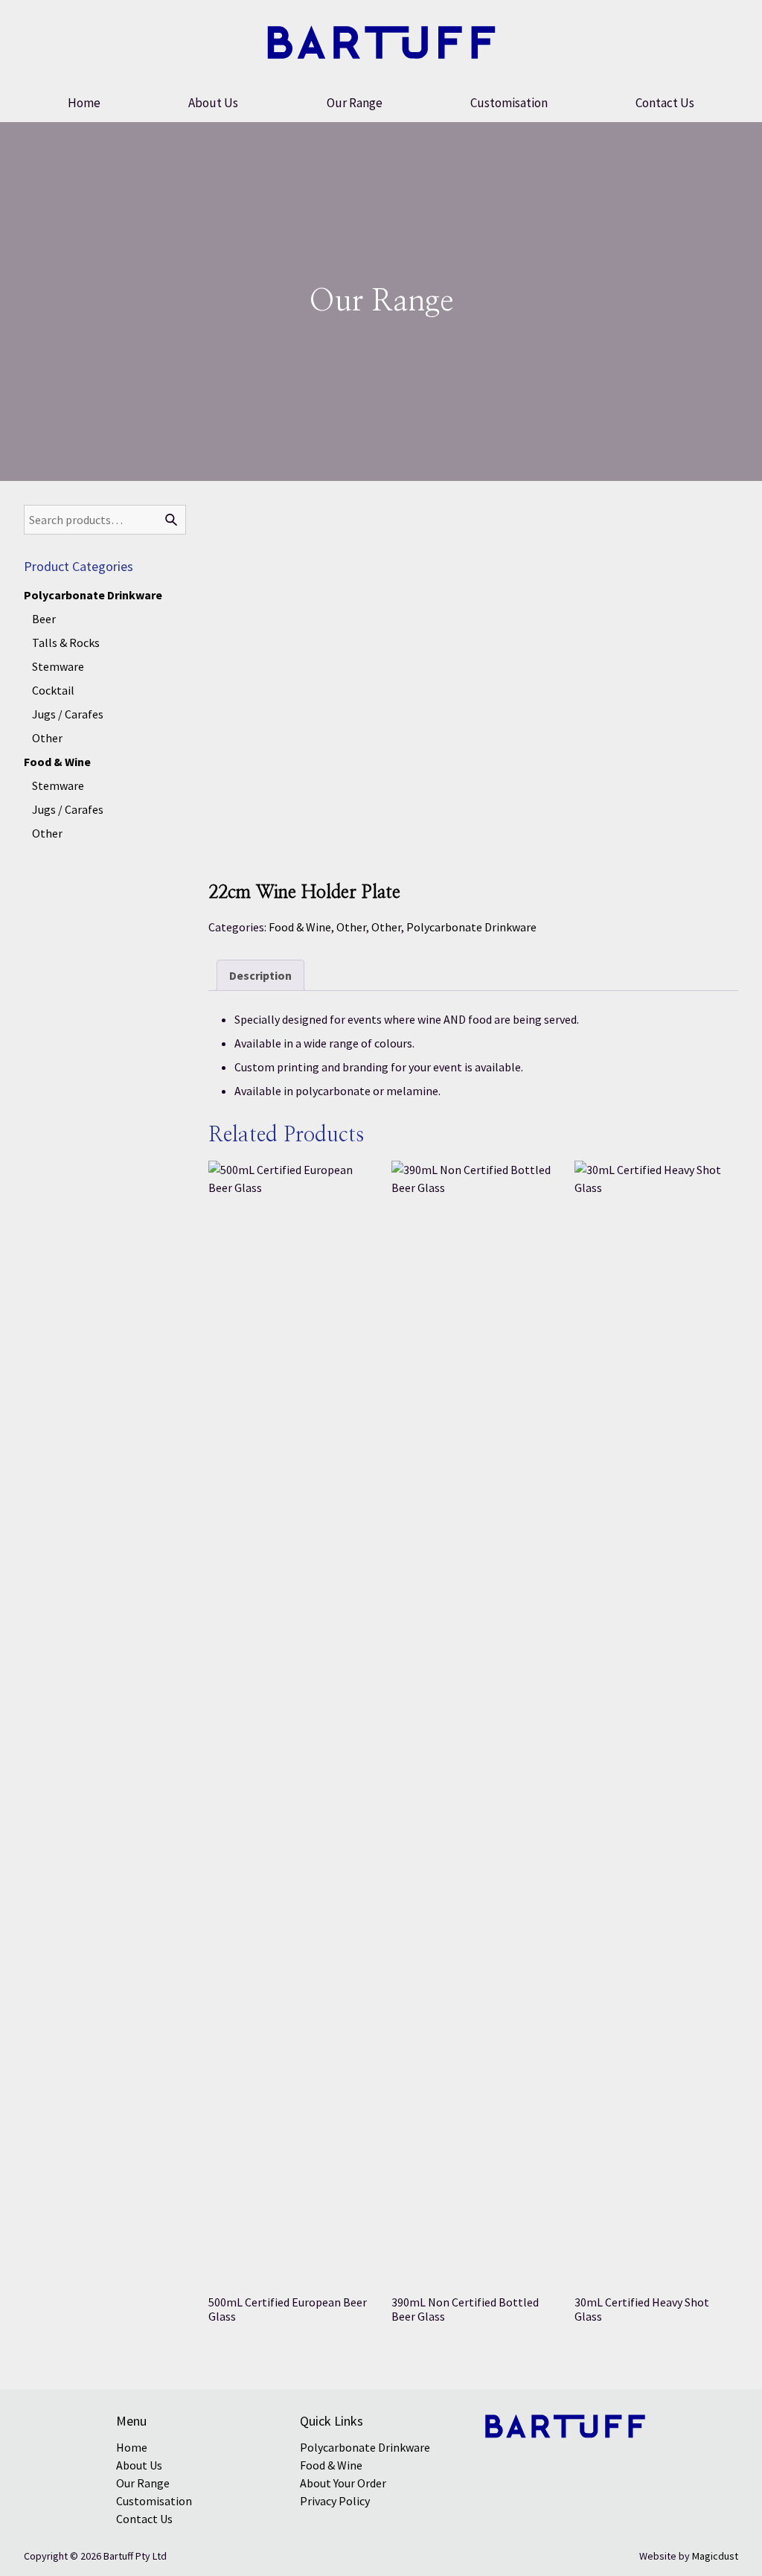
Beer (44, 619)
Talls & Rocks (66, 643)
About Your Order (343, 2483)
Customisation (509, 103)
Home (84, 103)
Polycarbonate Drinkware (471, 927)
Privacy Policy (335, 2501)
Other (351, 927)
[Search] (171, 520)
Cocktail (53, 690)
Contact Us (665, 103)
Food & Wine (300, 927)
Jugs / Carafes (68, 714)
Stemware (58, 666)
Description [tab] (260, 975)
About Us (213, 103)
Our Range (355, 103)
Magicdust (715, 2556)
